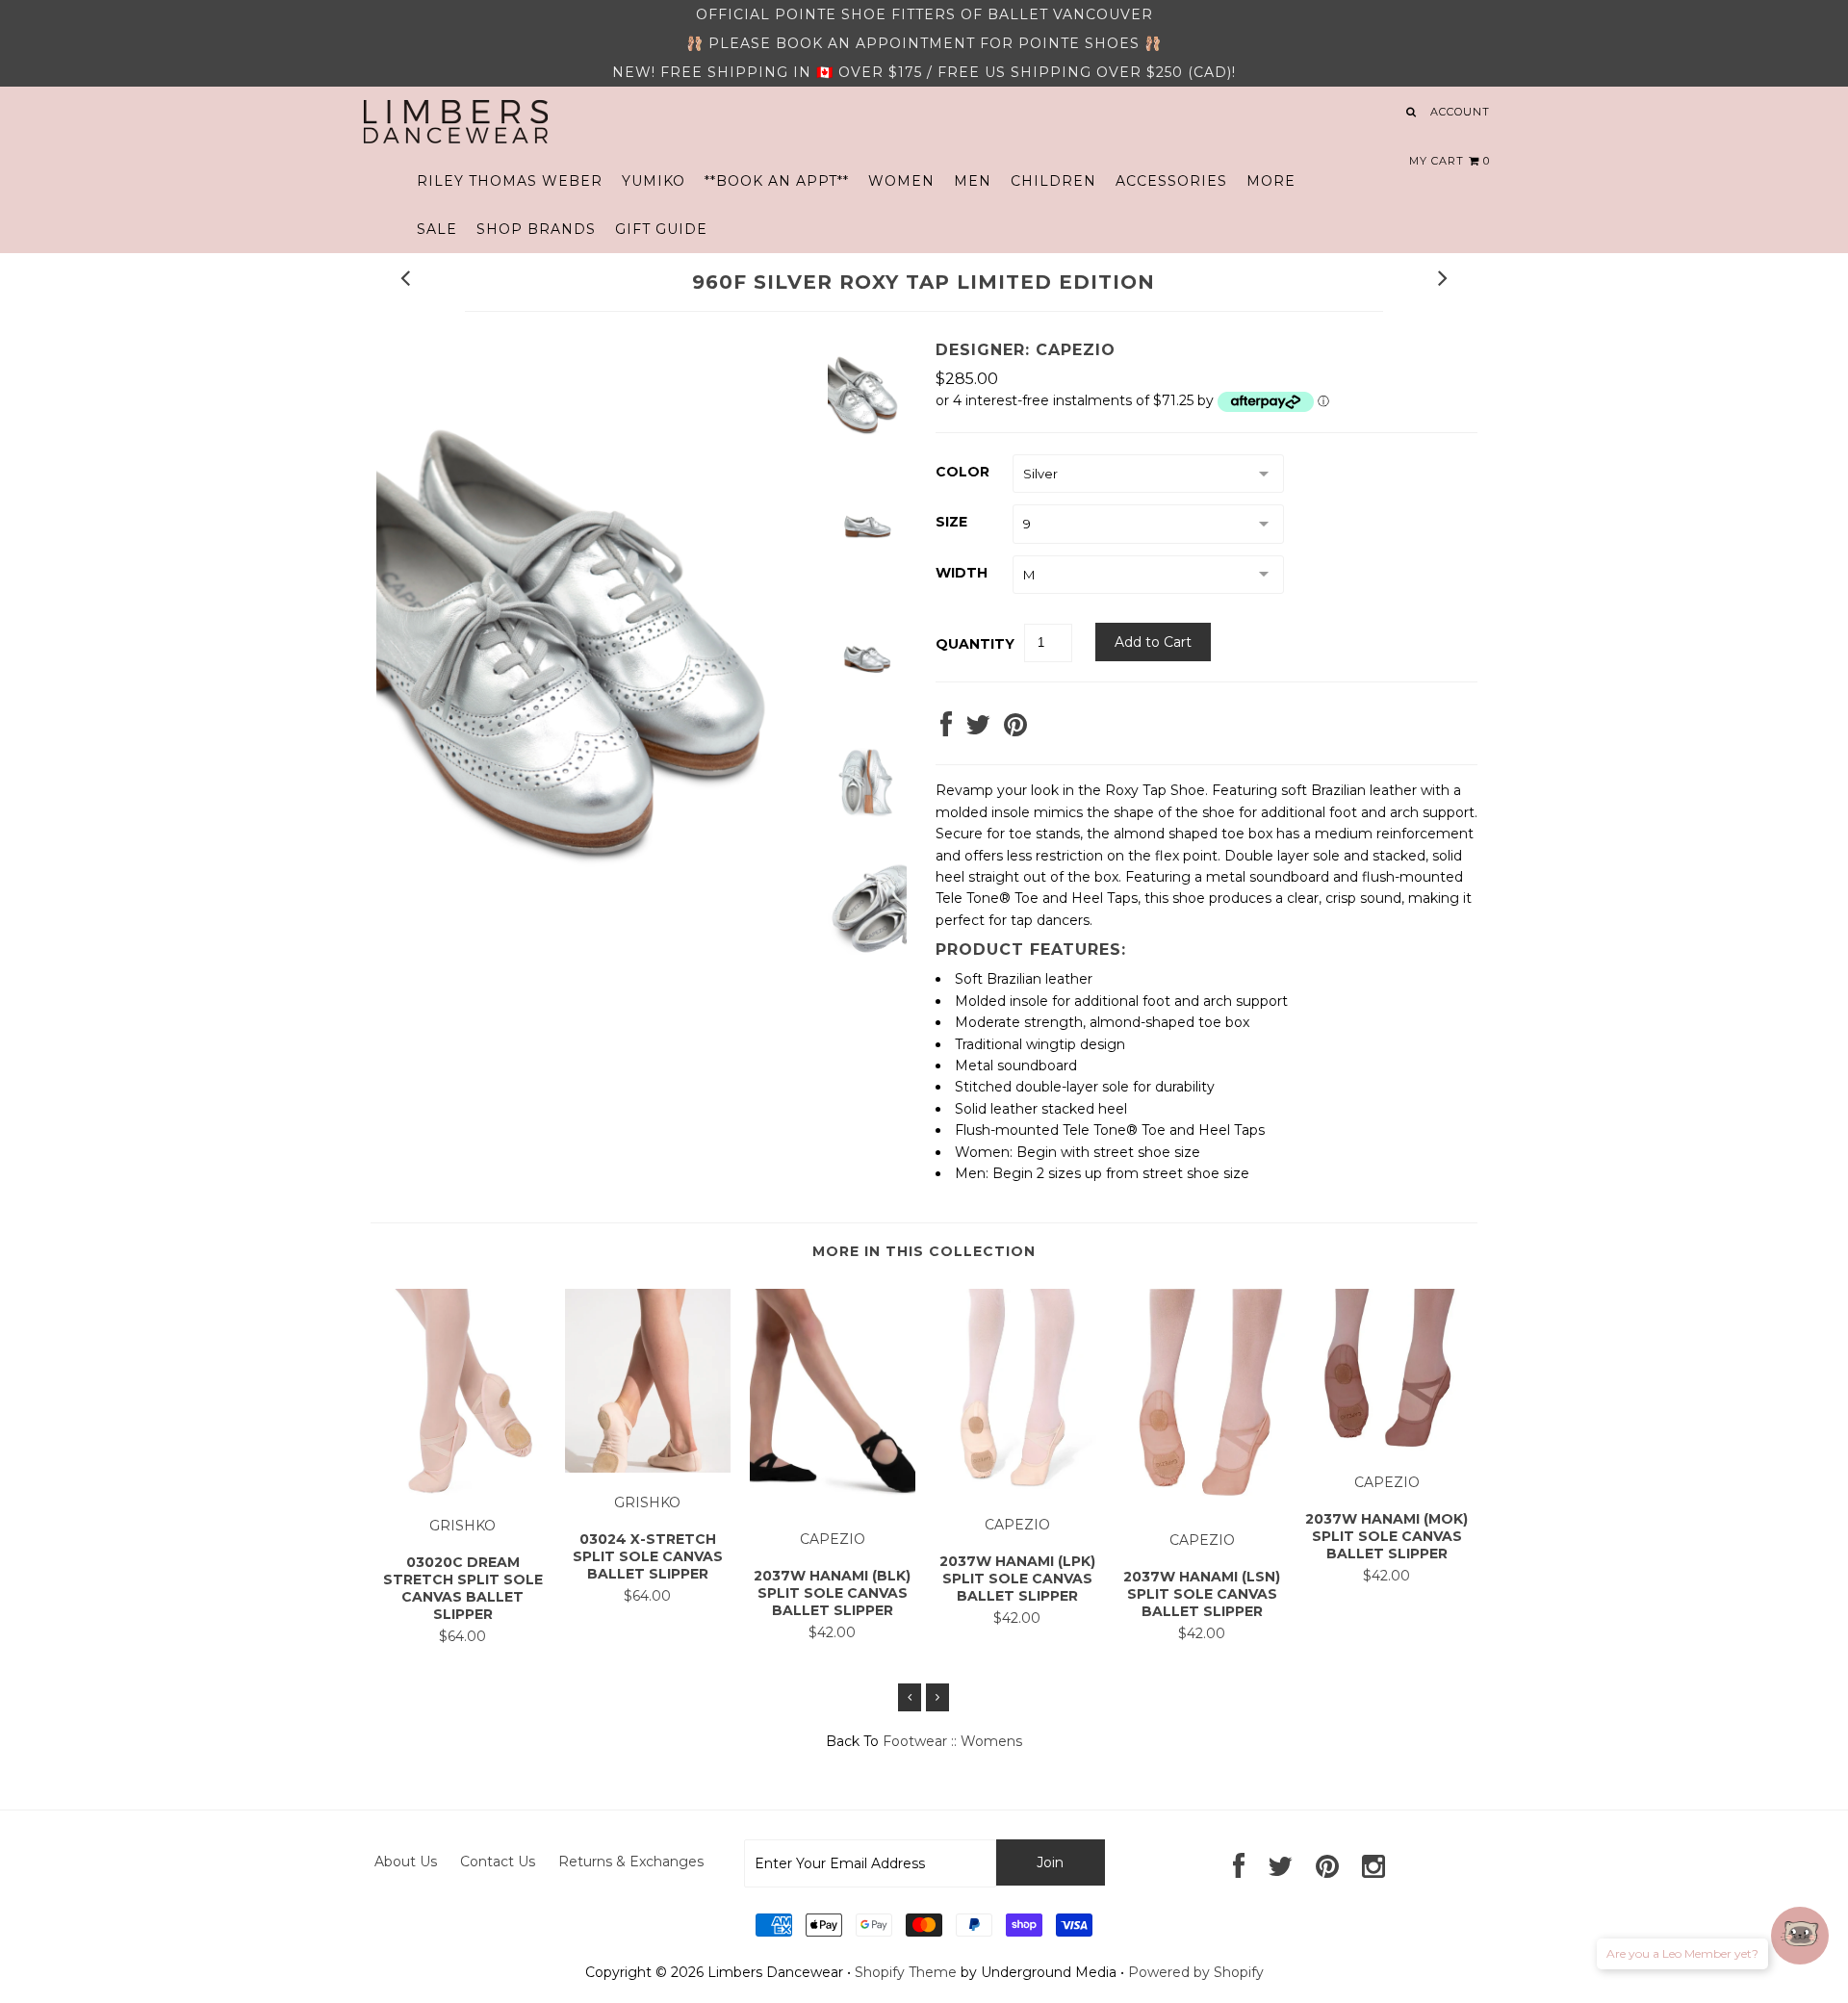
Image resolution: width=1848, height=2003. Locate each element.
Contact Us (498, 1862)
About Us (406, 1862)
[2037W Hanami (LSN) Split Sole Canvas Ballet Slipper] (1202, 1505)
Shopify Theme (906, 1972)
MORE (1271, 181)
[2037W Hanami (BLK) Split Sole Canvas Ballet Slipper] (833, 1505)
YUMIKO (654, 181)
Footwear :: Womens (952, 1741)
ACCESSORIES (1171, 181)
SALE (437, 229)
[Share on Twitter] (978, 730)
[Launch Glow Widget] (1800, 1936)
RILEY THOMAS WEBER (510, 181)
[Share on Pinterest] (1015, 730)
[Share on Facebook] (946, 730)
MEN (973, 181)
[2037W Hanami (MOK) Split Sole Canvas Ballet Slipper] (1387, 1449)
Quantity (975, 644)
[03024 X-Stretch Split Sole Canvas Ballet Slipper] (648, 1468)
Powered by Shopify (1196, 1972)
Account (1460, 112)
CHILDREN (1053, 181)
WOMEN (901, 181)
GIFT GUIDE (661, 229)
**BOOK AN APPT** (777, 181)
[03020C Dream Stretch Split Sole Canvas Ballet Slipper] (463, 1491)
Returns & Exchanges (631, 1862)
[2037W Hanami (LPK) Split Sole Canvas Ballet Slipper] (1017, 1491)
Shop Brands (536, 229)
